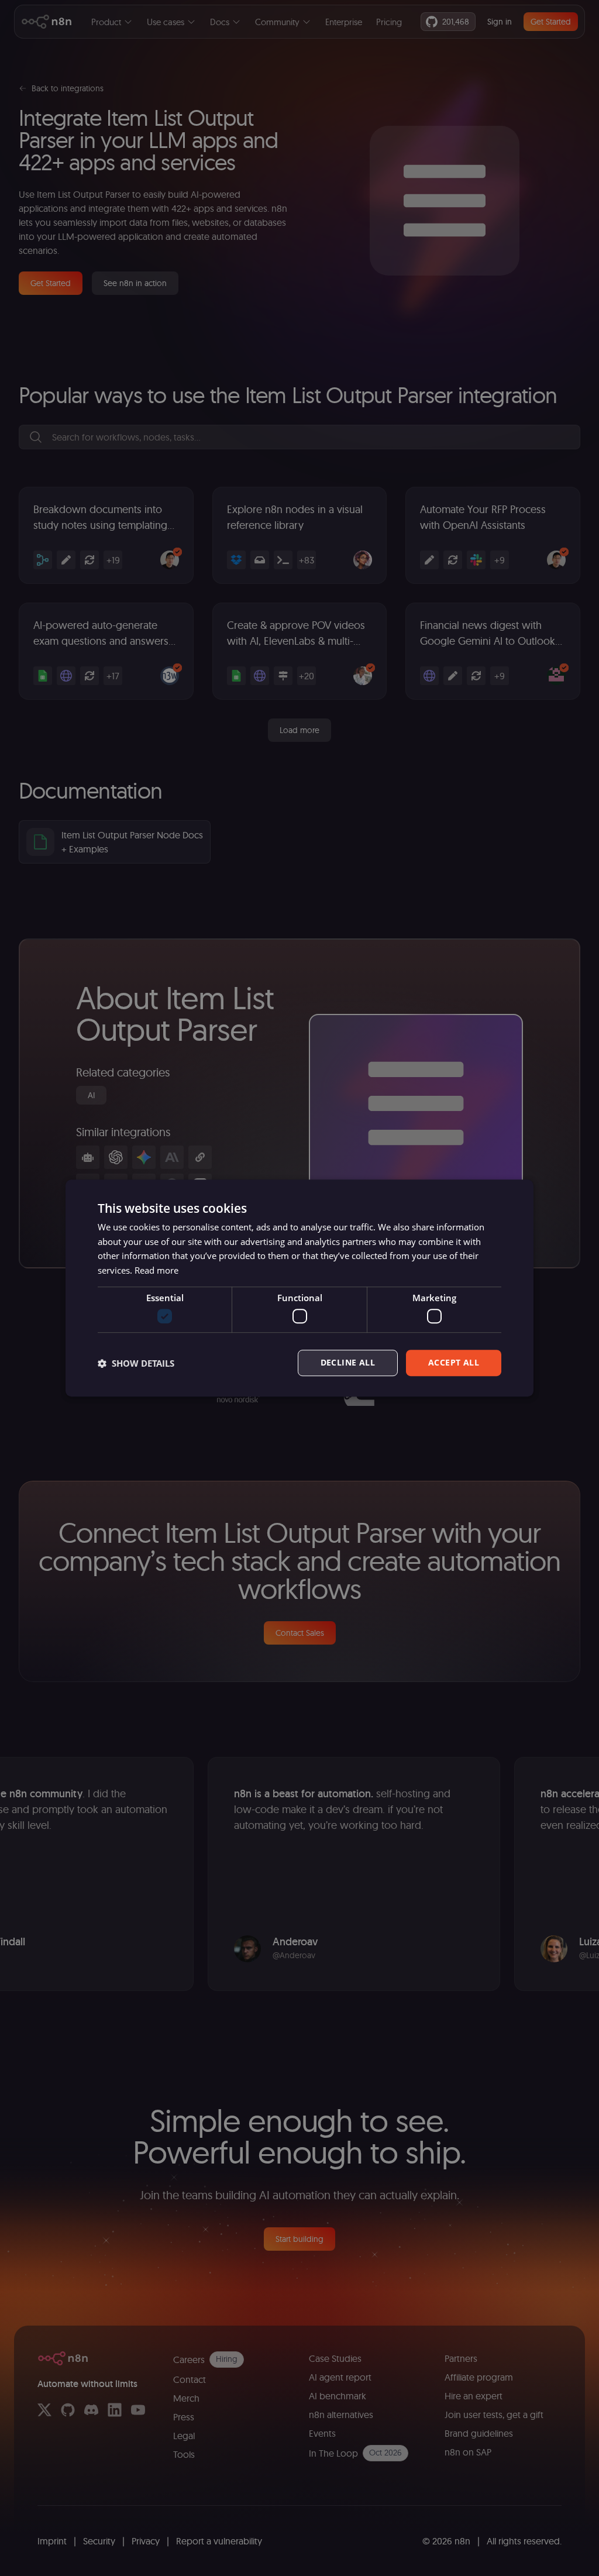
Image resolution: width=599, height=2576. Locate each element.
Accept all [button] (454, 1363)
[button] (136, 1363)
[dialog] (299, 1288)
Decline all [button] (348, 1363)
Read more (156, 1270)
